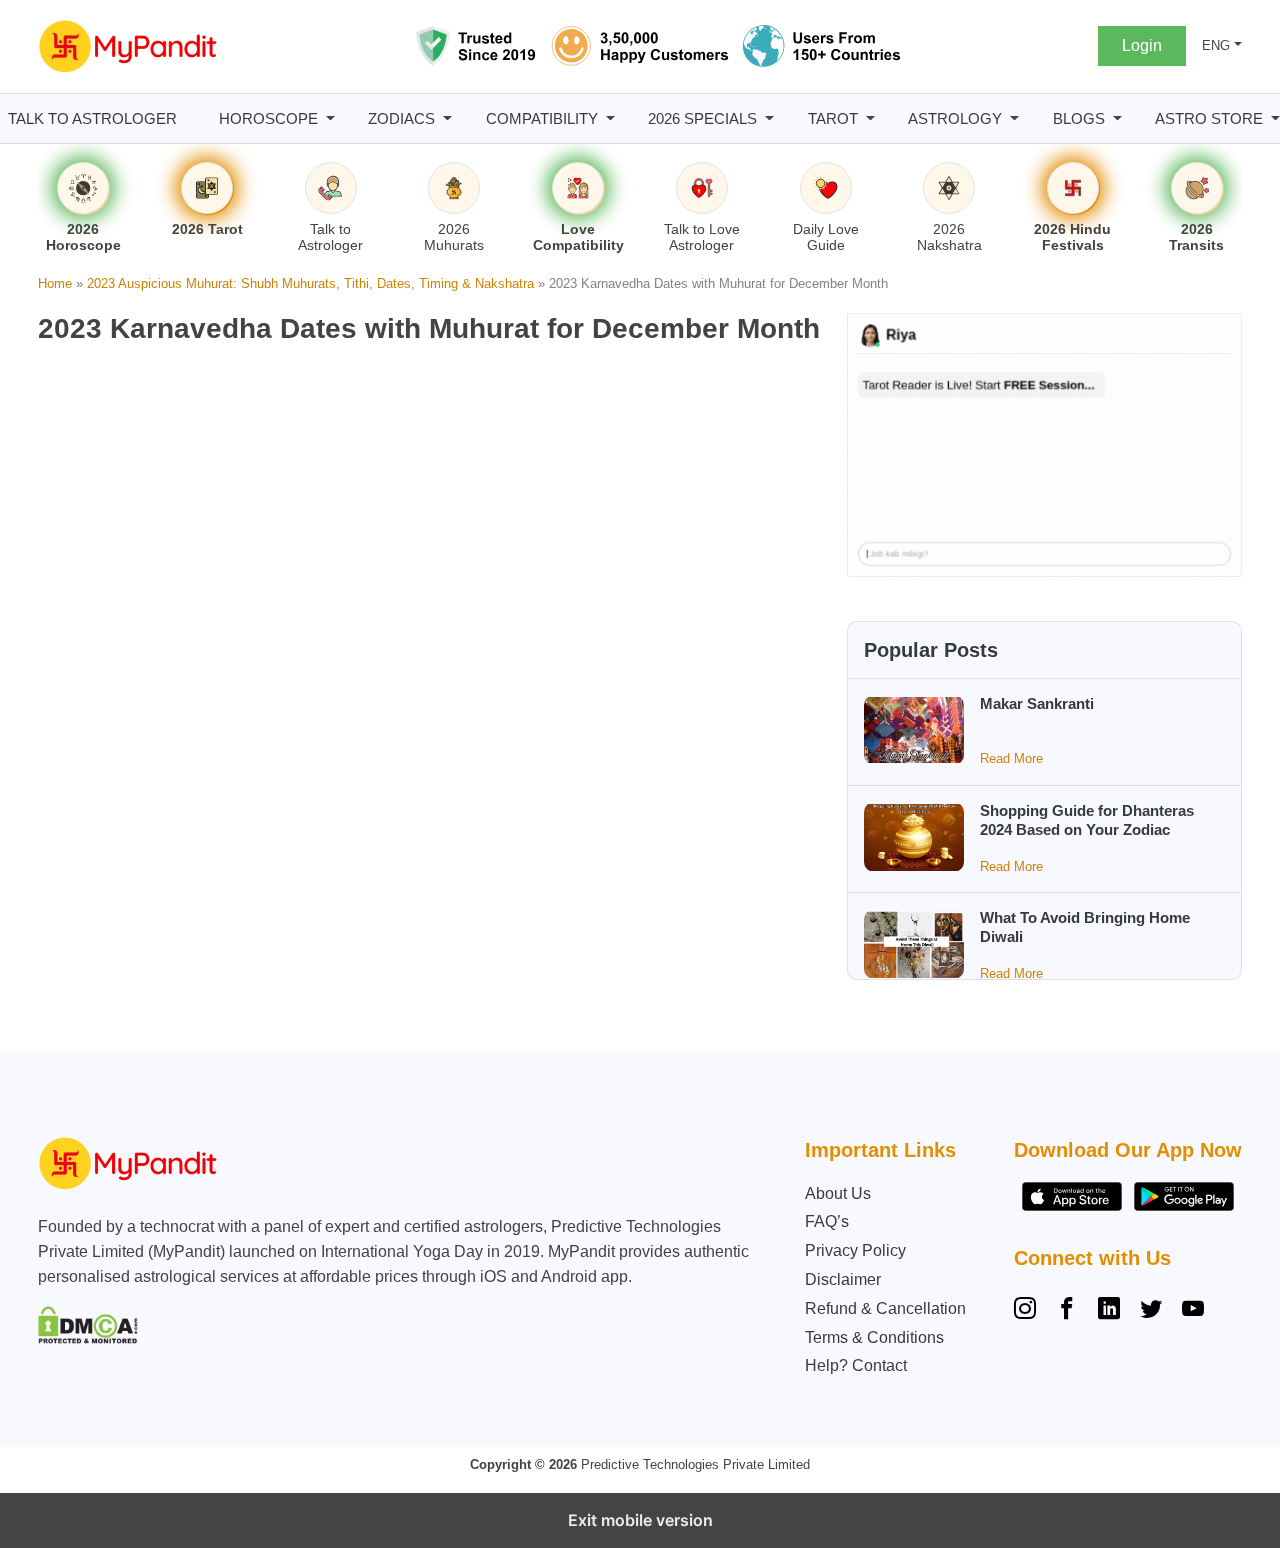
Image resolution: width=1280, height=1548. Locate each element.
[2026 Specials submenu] (769, 118)
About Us (838, 1193)
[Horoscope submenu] (330, 118)
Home (55, 283)
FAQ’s (827, 1221)
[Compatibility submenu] (610, 118)
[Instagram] (1029, 1311)
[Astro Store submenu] (1275, 118)
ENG (1216, 45)
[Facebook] (1067, 1311)
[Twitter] (1151, 1311)
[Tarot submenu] (870, 118)
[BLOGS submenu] (1117, 118)
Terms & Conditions (874, 1337)
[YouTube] (1193, 1311)
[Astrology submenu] (1014, 118)
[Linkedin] (1109, 1311)
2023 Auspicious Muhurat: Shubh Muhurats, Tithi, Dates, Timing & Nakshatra (310, 283)
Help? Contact (856, 1365)
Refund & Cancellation (885, 1308)
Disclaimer (843, 1279)
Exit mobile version (640, 1520)
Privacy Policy (855, 1250)
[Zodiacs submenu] (447, 118)
